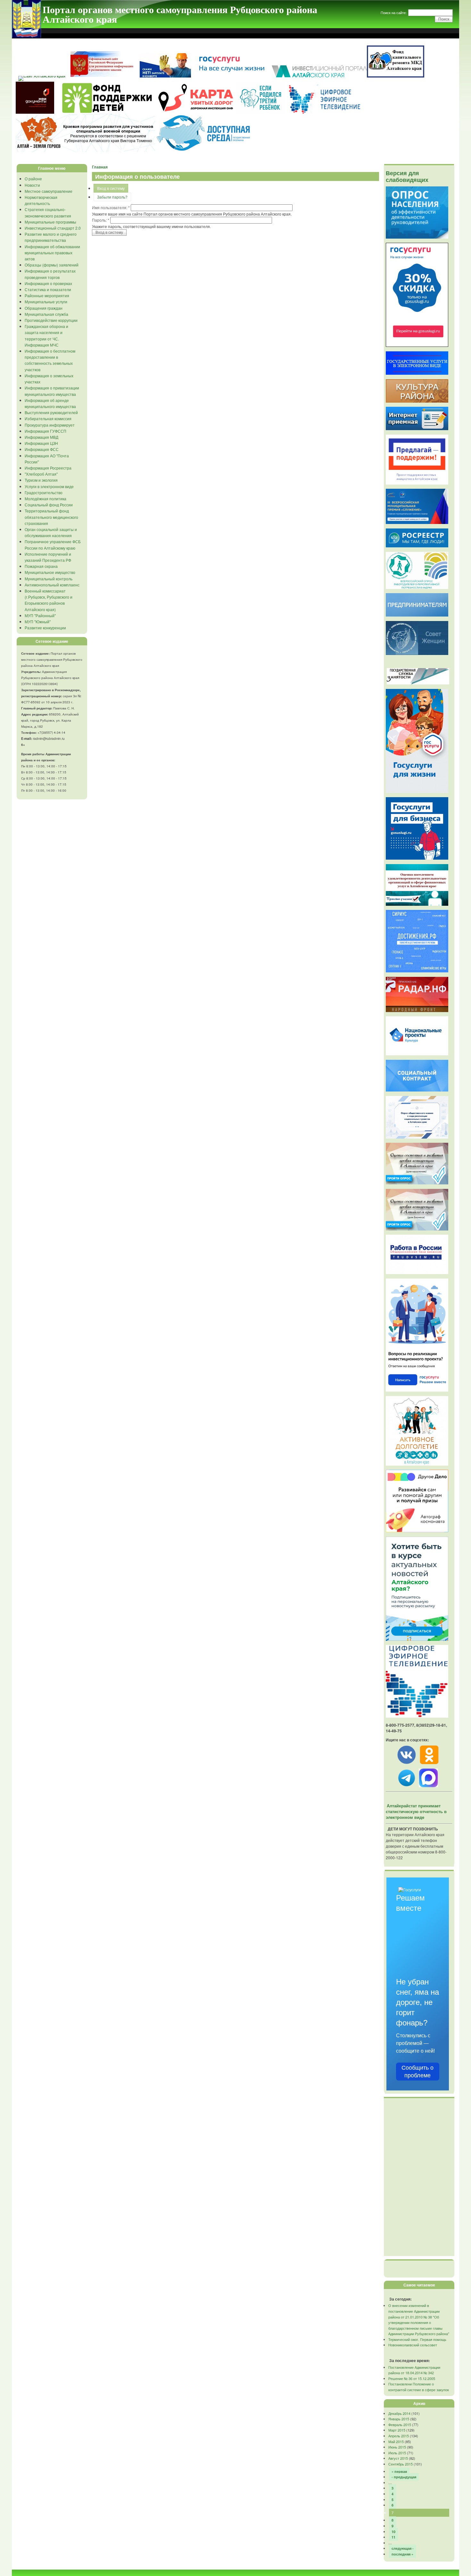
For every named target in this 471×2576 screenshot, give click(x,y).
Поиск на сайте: (394, 12)
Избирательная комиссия (48, 418)
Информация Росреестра (48, 468)
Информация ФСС (42, 449)
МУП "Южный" (38, 622)
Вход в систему (111, 188)
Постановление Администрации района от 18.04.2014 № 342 (414, 2370)
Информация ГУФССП (45, 431)
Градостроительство (44, 492)
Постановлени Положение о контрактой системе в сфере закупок (419, 2387)
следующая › (403, 2548)
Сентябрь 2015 (401, 2464)
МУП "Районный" (40, 615)
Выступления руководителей (51, 412)
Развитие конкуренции (45, 628)
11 (393, 2537)
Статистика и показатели (48, 289)
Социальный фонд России (49, 505)
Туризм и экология (41, 480)
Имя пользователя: (111, 207)
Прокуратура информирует (50, 425)
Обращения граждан (44, 308)
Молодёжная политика (45, 499)
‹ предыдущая (404, 2477)
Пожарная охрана (41, 566)
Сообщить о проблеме (417, 2072)
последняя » (402, 2554)
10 (393, 2532)
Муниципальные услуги (46, 302)
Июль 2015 (397, 2453)
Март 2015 (397, 2430)
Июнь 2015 (397, 2447)
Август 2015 (398, 2458)
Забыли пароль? (112, 197)
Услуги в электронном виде (49, 486)
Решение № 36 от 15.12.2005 (412, 2378)
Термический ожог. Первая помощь (417, 2339)
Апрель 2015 (399, 2436)
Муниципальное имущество (50, 572)
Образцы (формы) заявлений (52, 265)
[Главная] (26, 36)
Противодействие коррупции (51, 320)
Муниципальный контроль (49, 579)
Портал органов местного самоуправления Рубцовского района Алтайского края (180, 14)
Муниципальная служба (46, 314)
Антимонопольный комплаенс (52, 585)
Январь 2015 (399, 2419)
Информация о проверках (48, 283)
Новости (32, 185)
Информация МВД (41, 437)
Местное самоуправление (49, 191)
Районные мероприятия (47, 295)
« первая (399, 2471)
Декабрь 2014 (399, 2413)
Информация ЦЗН (41, 443)
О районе (33, 179)
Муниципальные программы (50, 222)
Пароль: (101, 220)
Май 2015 (396, 2441)
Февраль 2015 (400, 2425)
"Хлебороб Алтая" (41, 474)
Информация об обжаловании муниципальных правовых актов (52, 253)
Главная (100, 167)
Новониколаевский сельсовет (413, 2345)
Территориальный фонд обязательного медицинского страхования (51, 517)
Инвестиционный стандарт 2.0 (53, 228)
